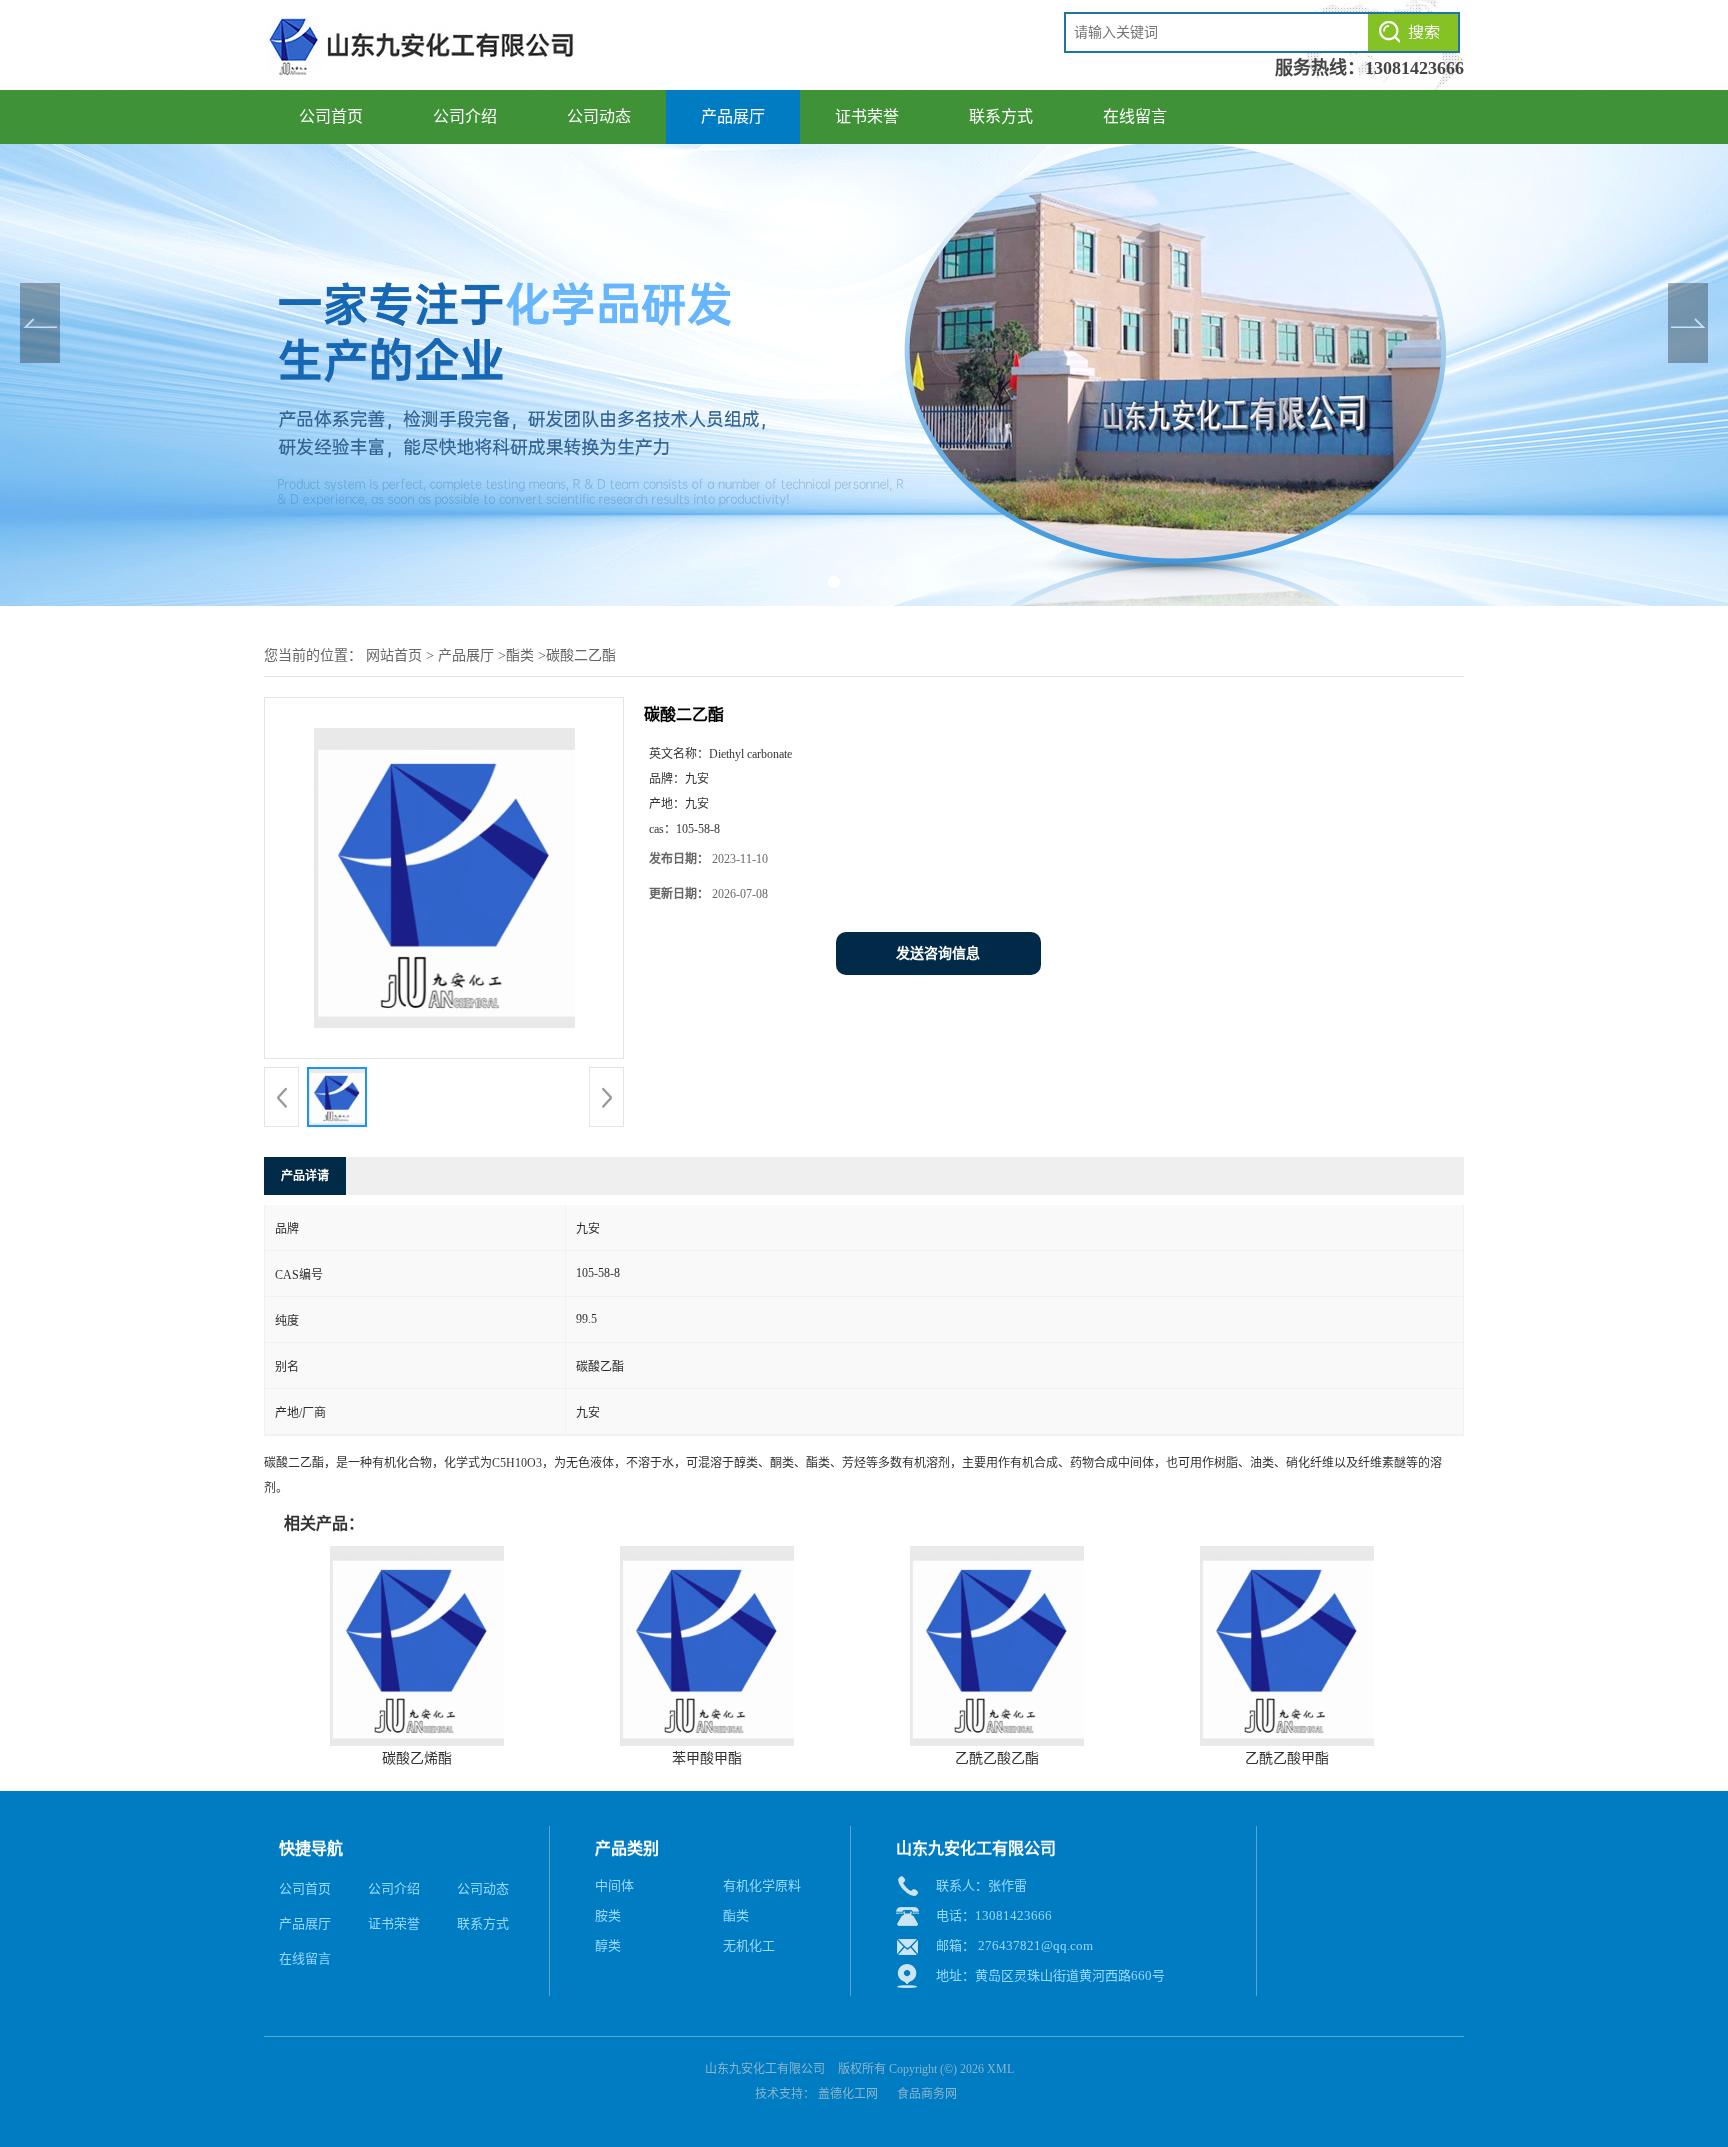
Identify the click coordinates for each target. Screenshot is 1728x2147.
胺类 (608, 1915)
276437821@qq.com (1035, 1945)
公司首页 (331, 116)
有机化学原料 (762, 1885)
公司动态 (599, 116)
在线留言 (1135, 116)
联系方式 (1001, 116)
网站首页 (394, 655)
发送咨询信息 (938, 953)
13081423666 (1414, 68)
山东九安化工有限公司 (765, 2069)
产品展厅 (733, 116)
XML (1000, 2069)
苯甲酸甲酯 (707, 1758)
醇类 (608, 1945)
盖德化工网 (848, 2094)
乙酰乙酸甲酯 (1287, 1758)
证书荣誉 (867, 116)
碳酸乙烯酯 (417, 1758)
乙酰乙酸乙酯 (997, 1758)
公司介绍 (465, 116)
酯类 (520, 655)
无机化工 (749, 1945)
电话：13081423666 (994, 1915)
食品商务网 (927, 2094)
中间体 (614, 1885)
